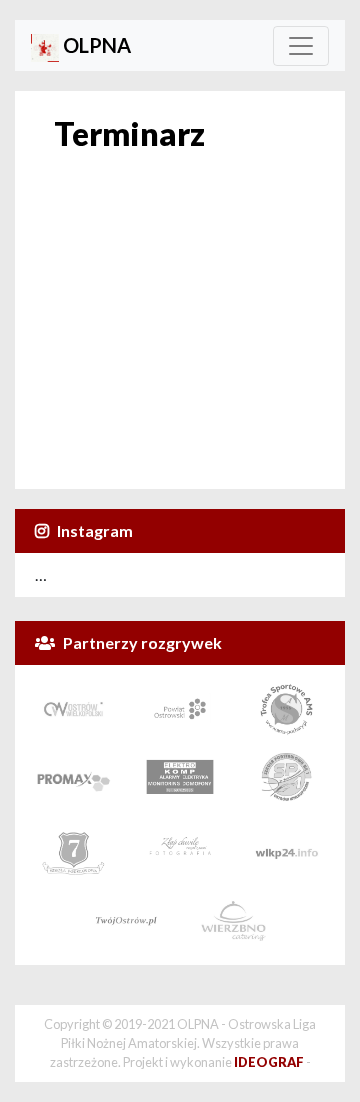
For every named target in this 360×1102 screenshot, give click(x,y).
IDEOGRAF (269, 1062)
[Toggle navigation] (301, 46)
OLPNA (95, 45)
